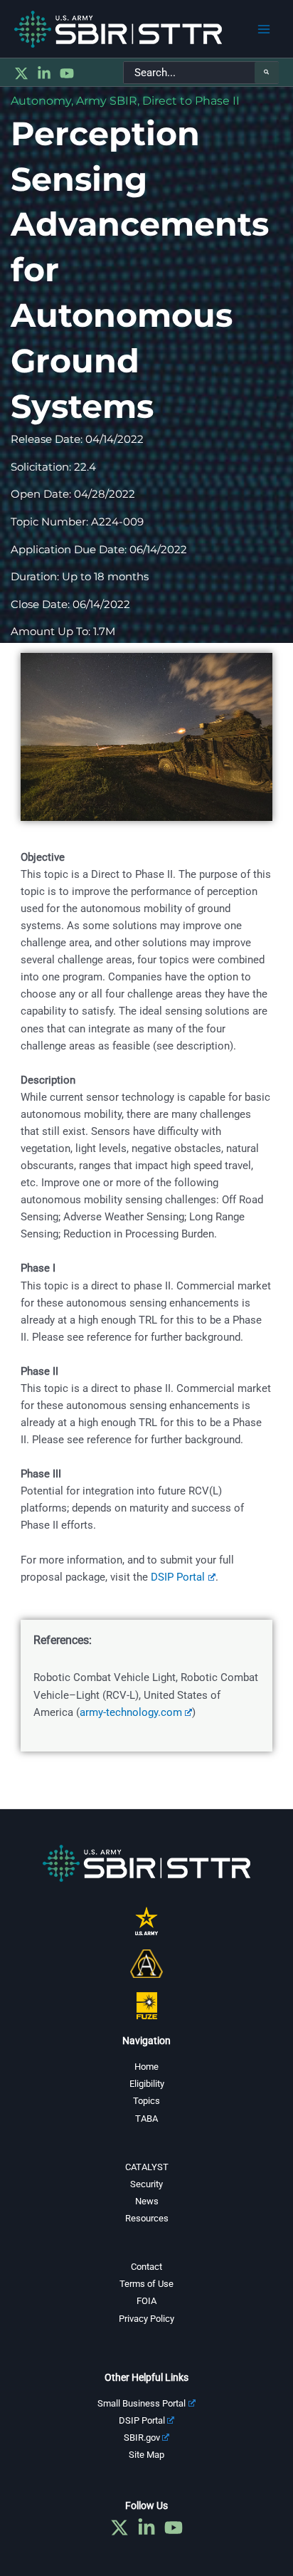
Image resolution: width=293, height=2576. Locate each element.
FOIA (146, 2301)
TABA (146, 2119)
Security (146, 2184)
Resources (147, 2218)
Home (146, 2067)
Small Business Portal (142, 2403)
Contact (146, 2267)
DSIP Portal (178, 1577)
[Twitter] (21, 73)
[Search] (267, 73)
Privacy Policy (146, 2319)
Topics (146, 2101)
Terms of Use (146, 2284)
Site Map (146, 2455)
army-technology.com (131, 1712)
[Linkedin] (44, 73)
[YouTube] (67, 73)
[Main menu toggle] (264, 29)
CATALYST (147, 2167)
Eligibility (147, 2084)
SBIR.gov (142, 2438)
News (147, 2201)
